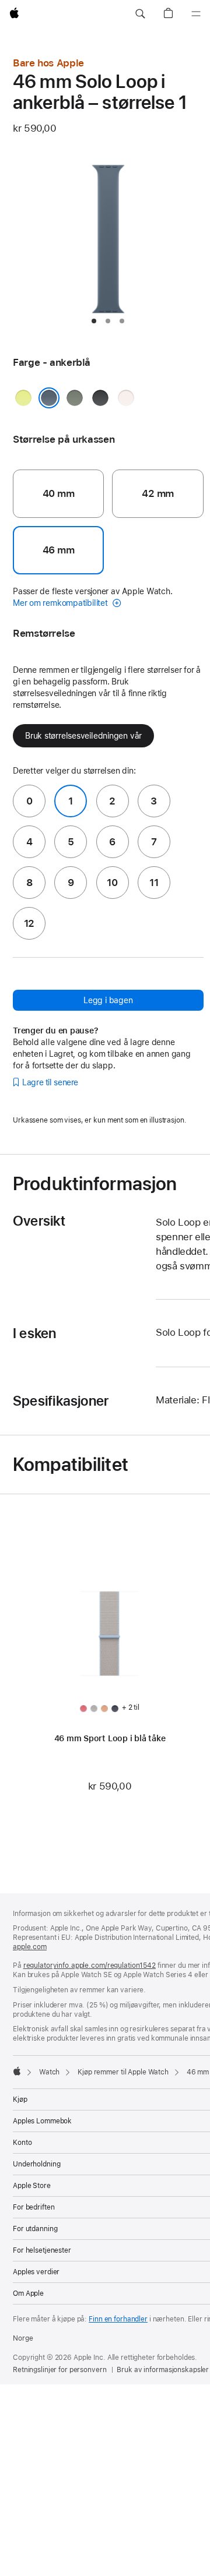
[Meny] (196, 14)
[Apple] (17, 2071)
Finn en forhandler (118, 2319)
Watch (49, 2072)
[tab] (94, 321)
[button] (140, 14)
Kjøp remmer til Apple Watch (123, 2072)
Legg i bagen (108, 1000)
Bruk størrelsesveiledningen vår (83, 736)
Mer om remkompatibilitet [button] (61, 603)
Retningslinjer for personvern (60, 2370)
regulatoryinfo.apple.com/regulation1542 (90, 1965)
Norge (23, 2338)
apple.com (30, 1947)
